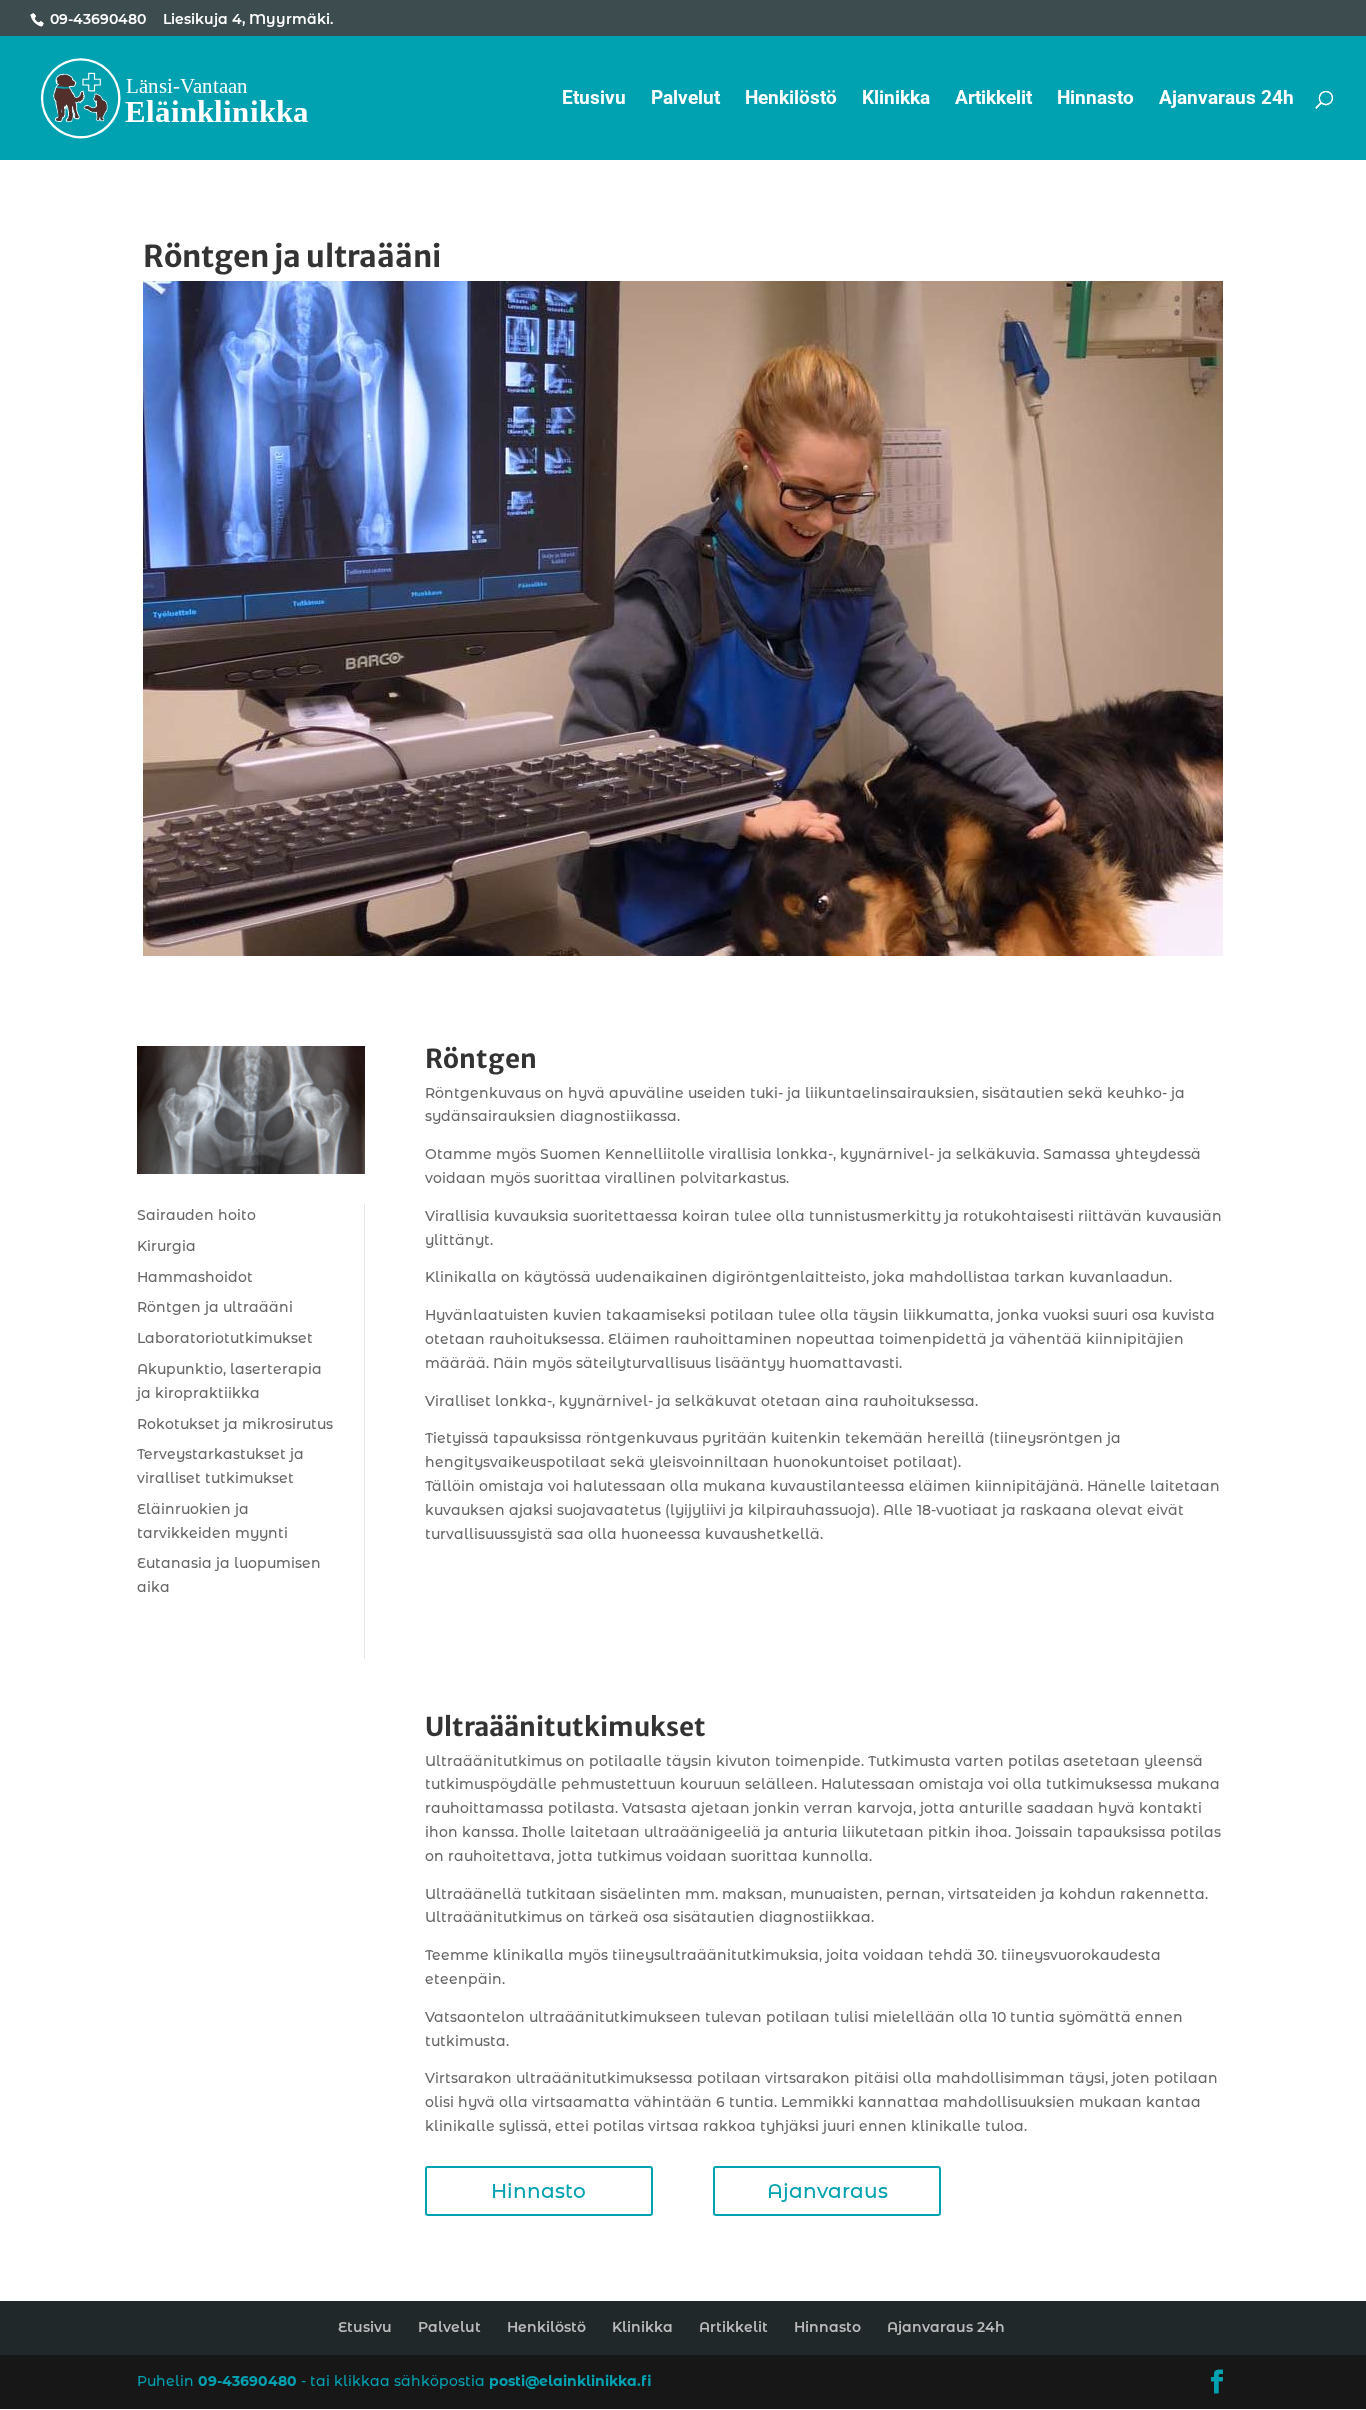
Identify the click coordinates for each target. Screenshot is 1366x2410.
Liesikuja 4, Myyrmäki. (248, 19)
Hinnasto (1095, 100)
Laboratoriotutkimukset (225, 1338)
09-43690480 (98, 19)
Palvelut (685, 100)
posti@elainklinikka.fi (570, 2381)
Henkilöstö (791, 100)
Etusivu (594, 100)
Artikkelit (993, 100)
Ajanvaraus (827, 2191)
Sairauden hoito (196, 1215)
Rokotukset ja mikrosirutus (235, 1424)
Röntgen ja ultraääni (215, 1307)
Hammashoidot (195, 1277)
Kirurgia (166, 1246)
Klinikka (896, 100)
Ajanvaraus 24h (1226, 100)
